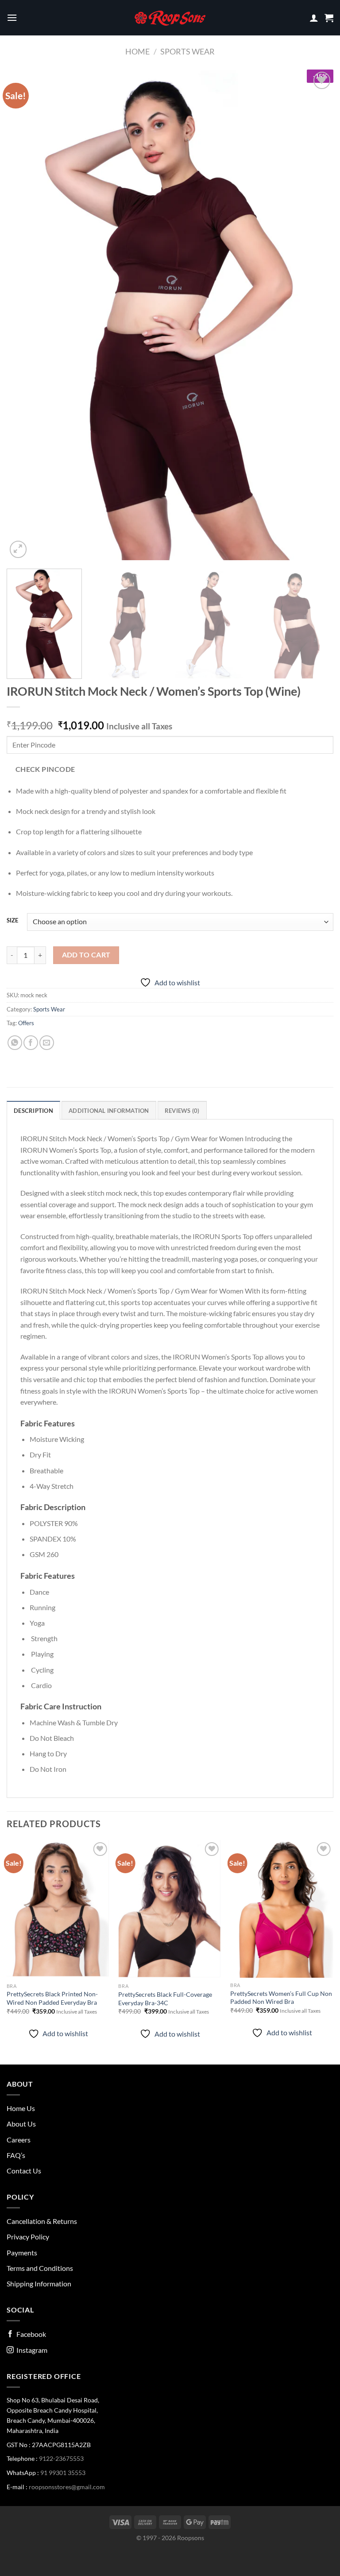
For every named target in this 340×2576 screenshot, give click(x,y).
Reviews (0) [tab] (182, 1111)
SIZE (12, 921)
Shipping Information (39, 2284)
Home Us (21, 2108)
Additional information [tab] (109, 1111)
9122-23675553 (61, 2458)
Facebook (30, 2334)
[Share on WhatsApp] (15, 1043)
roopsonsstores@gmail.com (67, 2487)
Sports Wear (187, 51)
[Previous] (24, 315)
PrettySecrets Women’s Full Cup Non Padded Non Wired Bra (281, 1998)
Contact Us (24, 2171)
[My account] (314, 18)
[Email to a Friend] (47, 1043)
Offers (26, 1023)
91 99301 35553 (63, 2473)
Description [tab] (33, 1111)
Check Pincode (45, 769)
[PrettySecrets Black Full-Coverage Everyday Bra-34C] (170, 1909)
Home (137, 51)
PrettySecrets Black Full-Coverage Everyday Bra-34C (165, 1999)
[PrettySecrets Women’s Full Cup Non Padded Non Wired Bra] (282, 1909)
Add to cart (86, 955)
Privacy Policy (28, 2237)
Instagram (31, 2350)
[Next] (316, 315)
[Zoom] (18, 549)
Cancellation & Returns (42, 2221)
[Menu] (12, 17)
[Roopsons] (170, 18)
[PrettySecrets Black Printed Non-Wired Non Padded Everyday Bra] (58, 1909)
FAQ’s (16, 2155)
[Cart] (329, 18)
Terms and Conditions (40, 2268)
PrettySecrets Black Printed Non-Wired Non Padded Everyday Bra (52, 1998)
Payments (22, 2253)
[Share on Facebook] (31, 1043)
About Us (21, 2124)
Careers (19, 2140)
